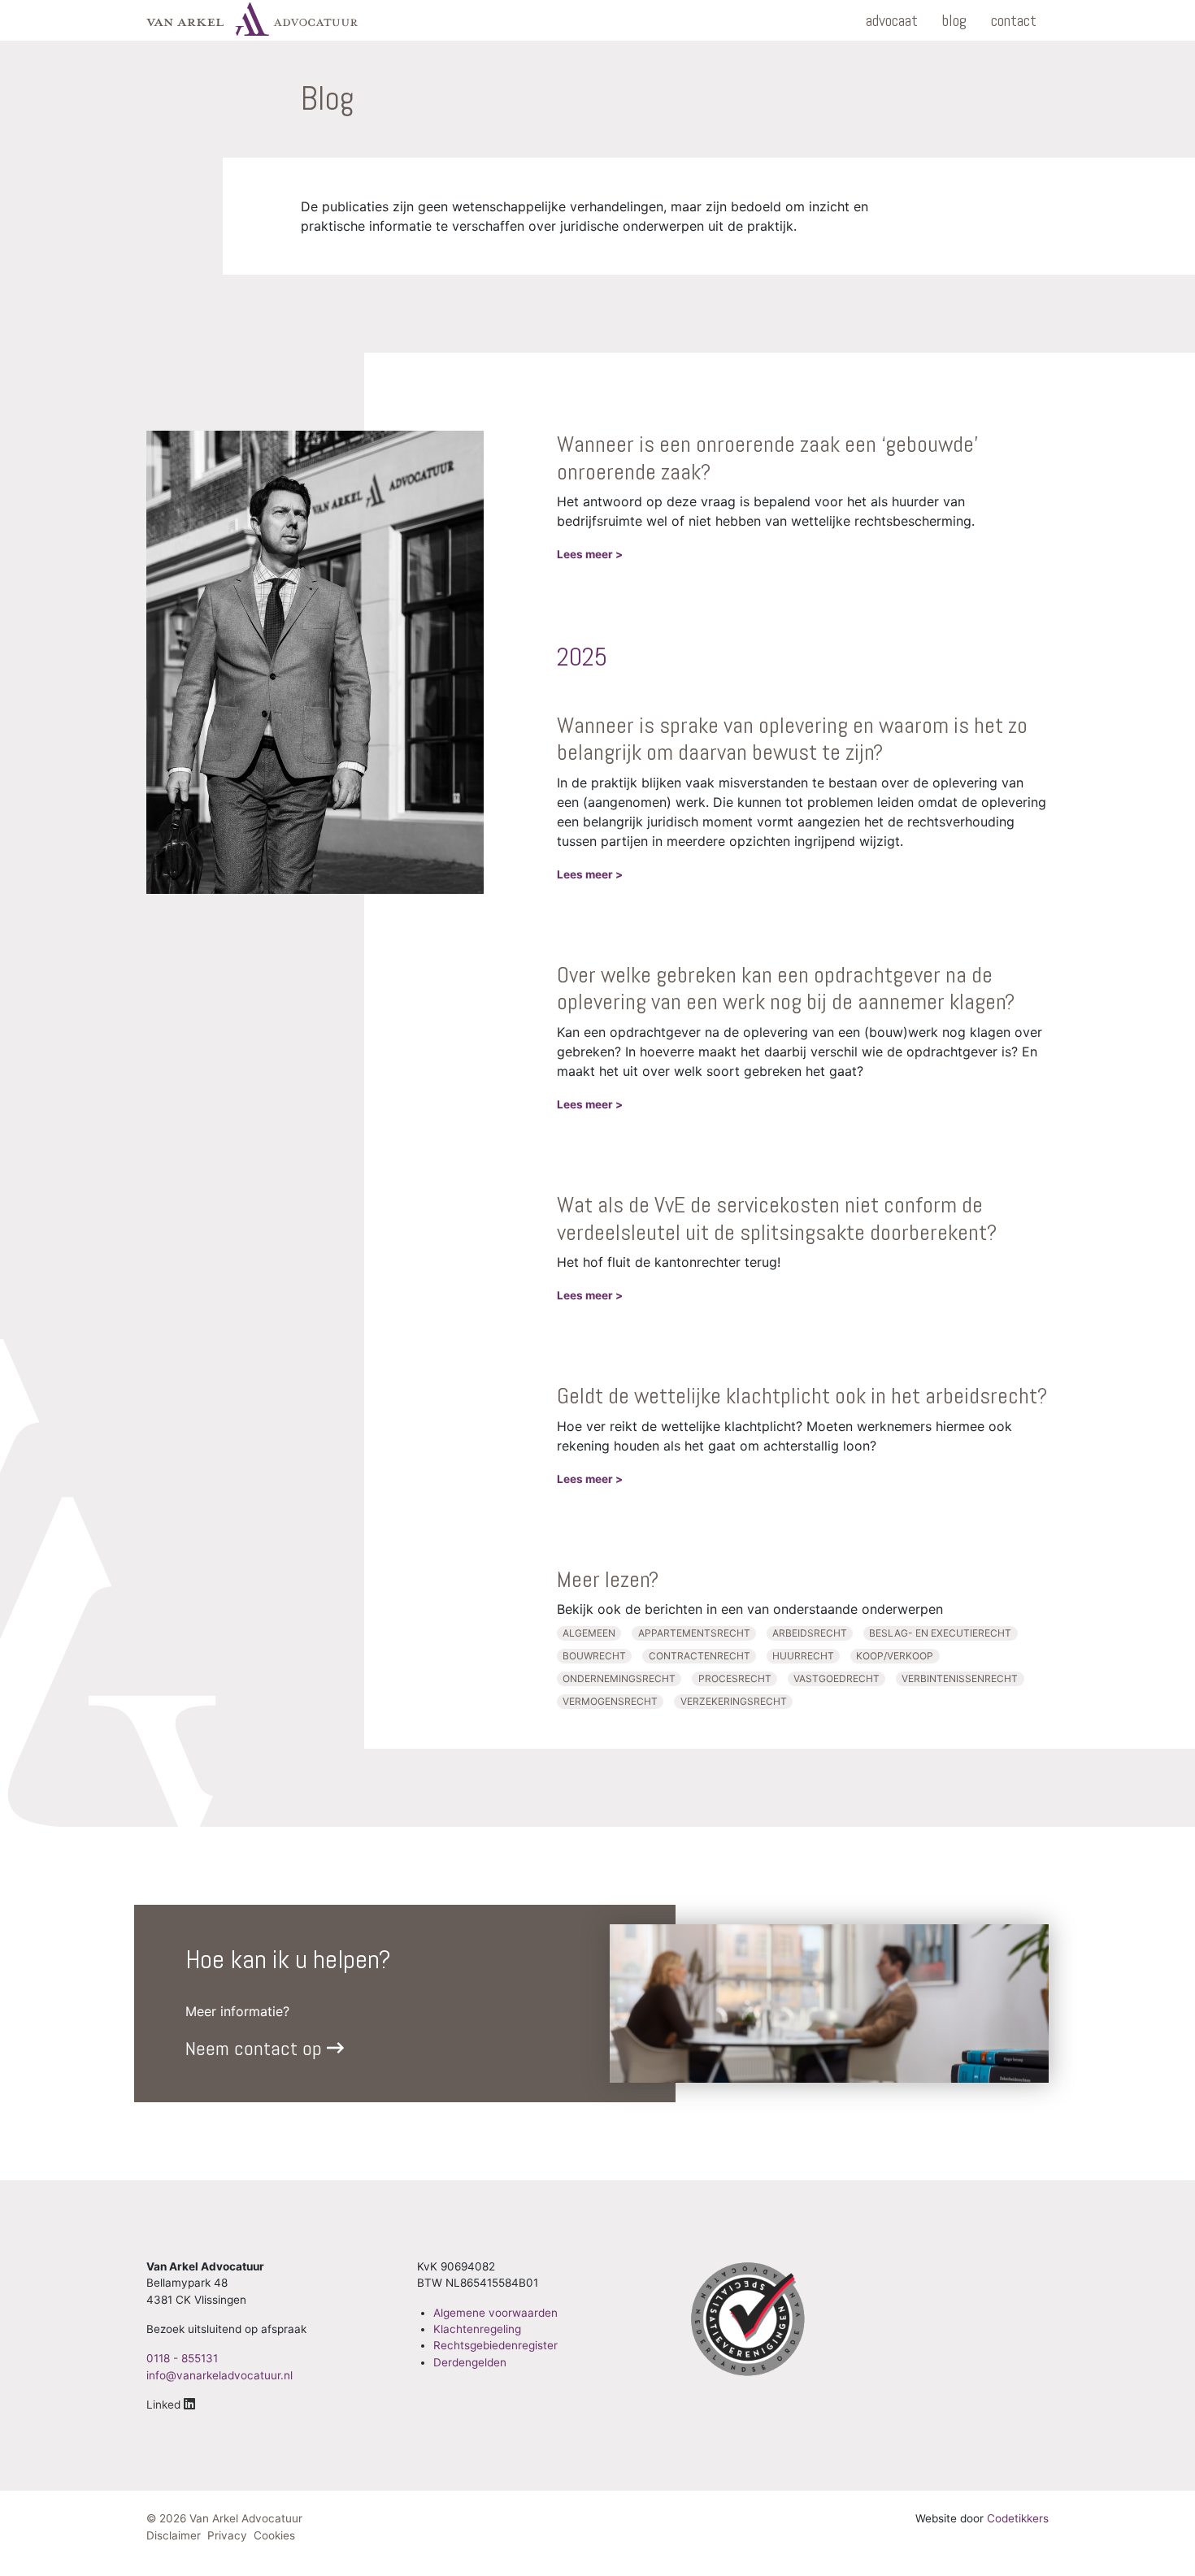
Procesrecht (735, 1678)
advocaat (892, 20)
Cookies (274, 2535)
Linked (165, 2405)
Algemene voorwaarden (495, 2313)
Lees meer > (590, 554)
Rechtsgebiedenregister (495, 2345)
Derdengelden (470, 2362)
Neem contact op (256, 2048)
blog (954, 20)
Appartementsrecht (694, 1633)
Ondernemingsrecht (619, 1678)
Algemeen (589, 1633)
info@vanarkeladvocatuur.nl (219, 2375)
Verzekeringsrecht (734, 1701)
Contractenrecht (700, 1656)
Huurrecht (803, 1656)
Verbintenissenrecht (960, 1678)
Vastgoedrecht (836, 1678)
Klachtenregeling (477, 2329)
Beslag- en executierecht (940, 1633)
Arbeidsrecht (810, 1633)
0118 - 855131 (182, 2358)
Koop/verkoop (895, 1656)
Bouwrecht (594, 1656)
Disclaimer (174, 2535)
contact (1014, 20)
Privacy (227, 2535)
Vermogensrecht (610, 1701)
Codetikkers (1018, 2518)
